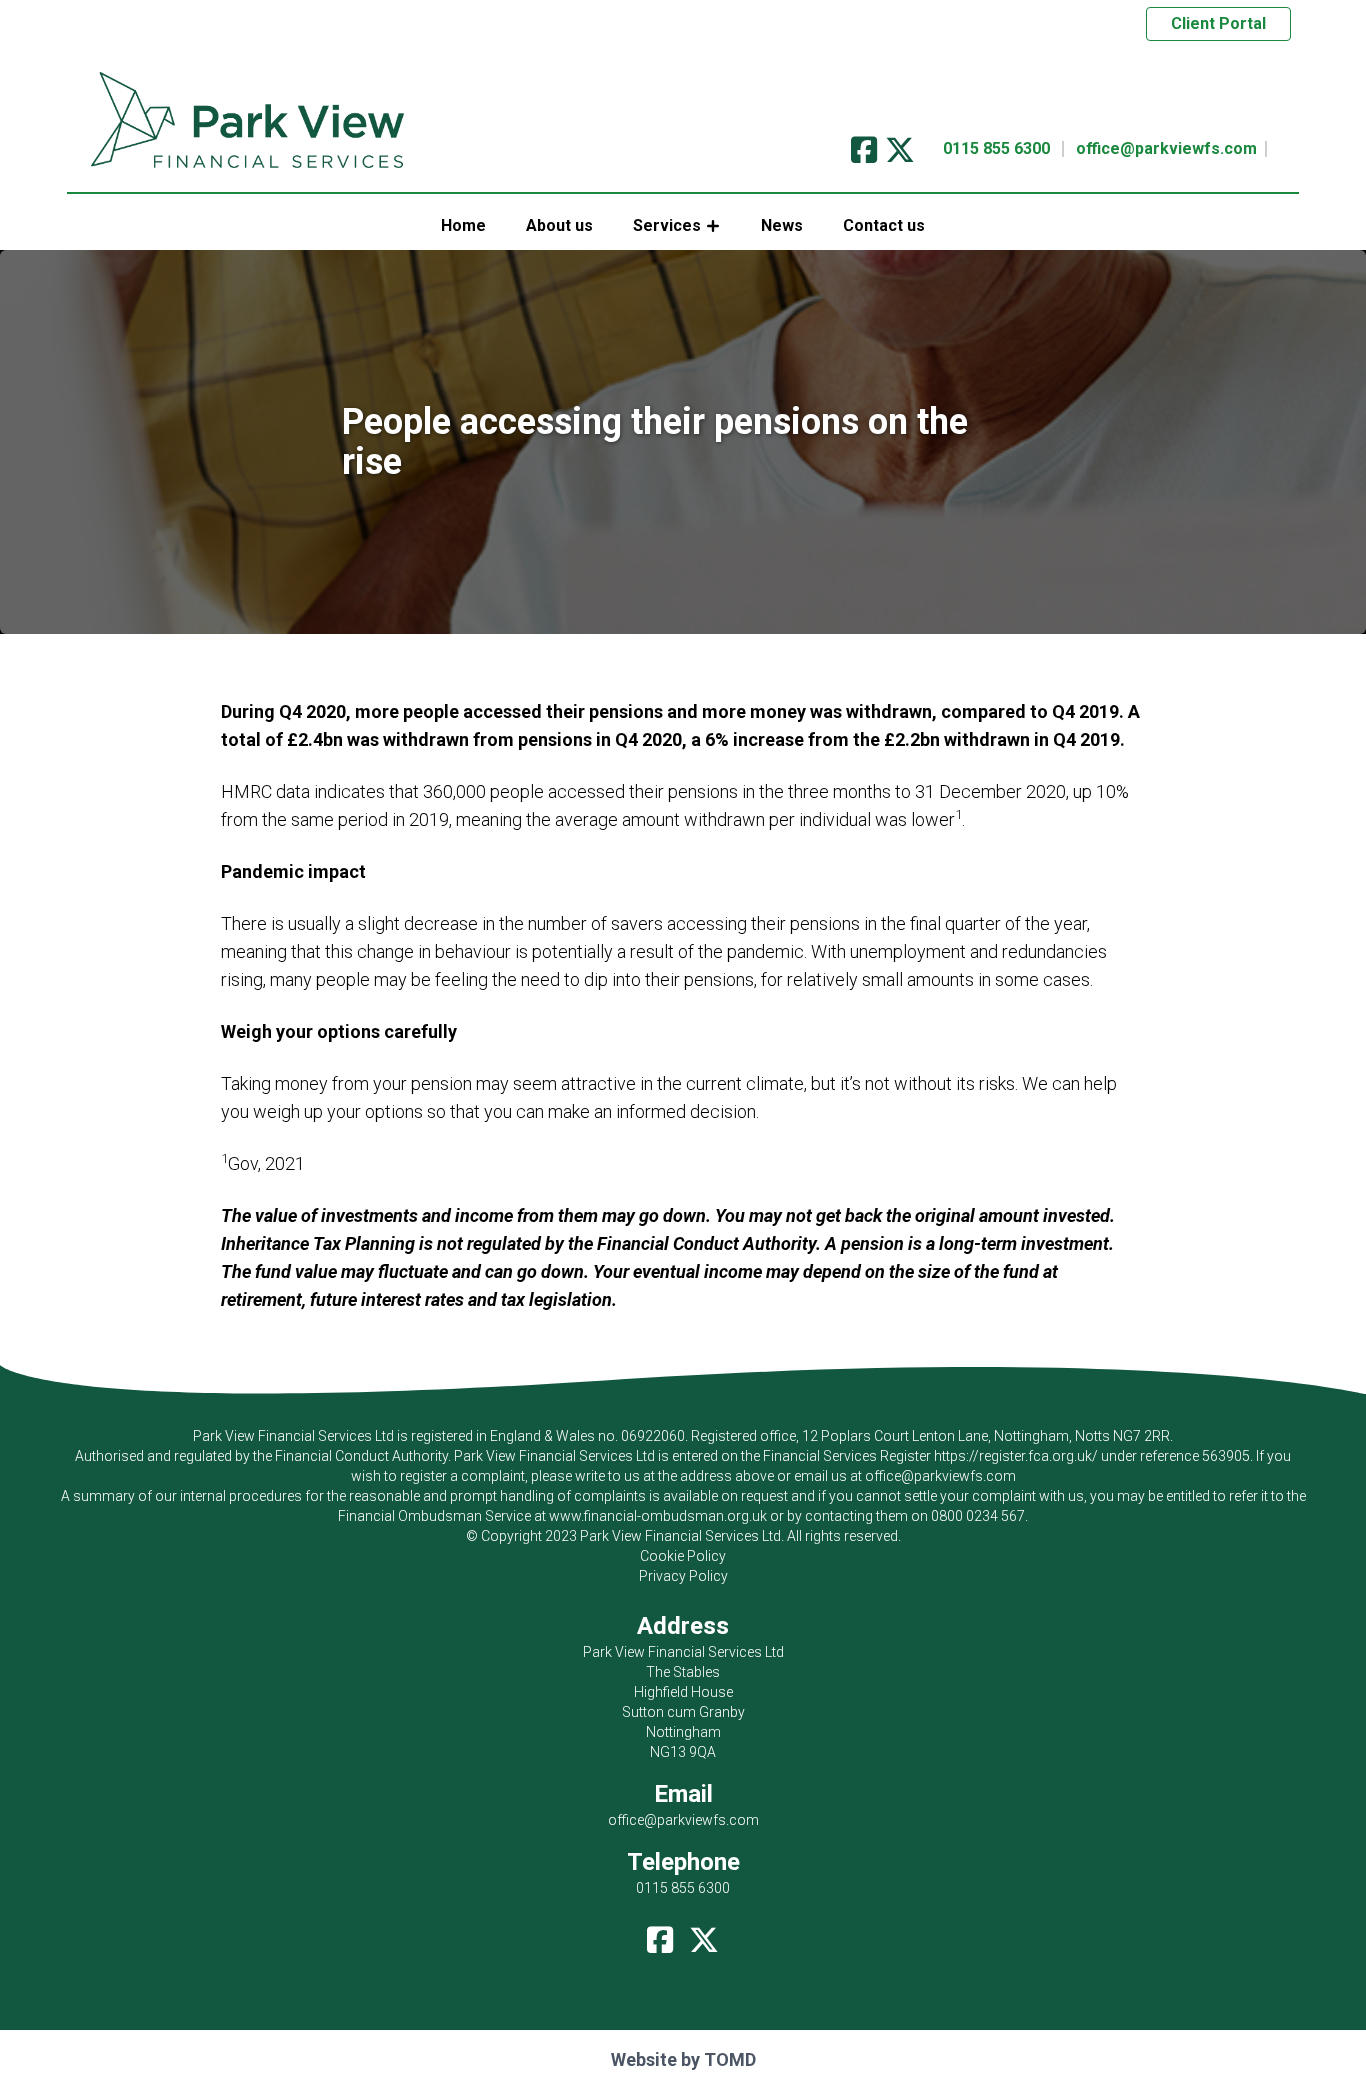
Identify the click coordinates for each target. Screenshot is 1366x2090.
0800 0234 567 (978, 1516)
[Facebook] (864, 143)
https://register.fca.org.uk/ (1016, 1456)
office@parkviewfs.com (1166, 148)
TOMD (730, 2059)
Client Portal (1218, 23)
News (782, 225)
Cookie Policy (683, 1556)
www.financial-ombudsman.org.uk (658, 1516)
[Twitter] (900, 143)
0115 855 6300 (996, 148)
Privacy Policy (683, 1576)
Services (667, 225)
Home (463, 225)
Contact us (884, 225)
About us (559, 225)
